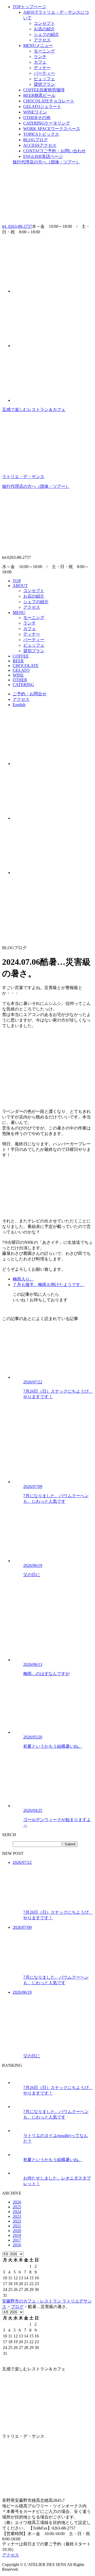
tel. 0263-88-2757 (17, 226)
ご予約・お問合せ (30, 694)
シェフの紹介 (46, 34)
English (19, 705)
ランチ (40, 57)
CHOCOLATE (49, 101)
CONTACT (54, 151)
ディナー (42, 68)
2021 (17, 2226)
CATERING (47, 123)
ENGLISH (43, 156)
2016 (17, 2245)
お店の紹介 (44, 29)
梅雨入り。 (23, 1279)
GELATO (42, 107)
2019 (17, 2235)
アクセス (42, 40)
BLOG (35, 140)
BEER (39, 95)
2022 (17, 2221)
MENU (38, 46)
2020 (17, 2231)
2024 (17, 2212)
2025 (17, 2207)
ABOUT (20, 586)
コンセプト (44, 23)
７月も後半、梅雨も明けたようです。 (49, 1285)
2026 (17, 2202)
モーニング (44, 51)
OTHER (37, 118)
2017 (17, 2240)
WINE (35, 112)
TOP (29, 7)
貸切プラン (44, 84)
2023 (17, 2216)
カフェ (40, 62)
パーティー (44, 73)
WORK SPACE (52, 129)
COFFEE (44, 90)
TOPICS (41, 134)
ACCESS (40, 145)
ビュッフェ (44, 79)
